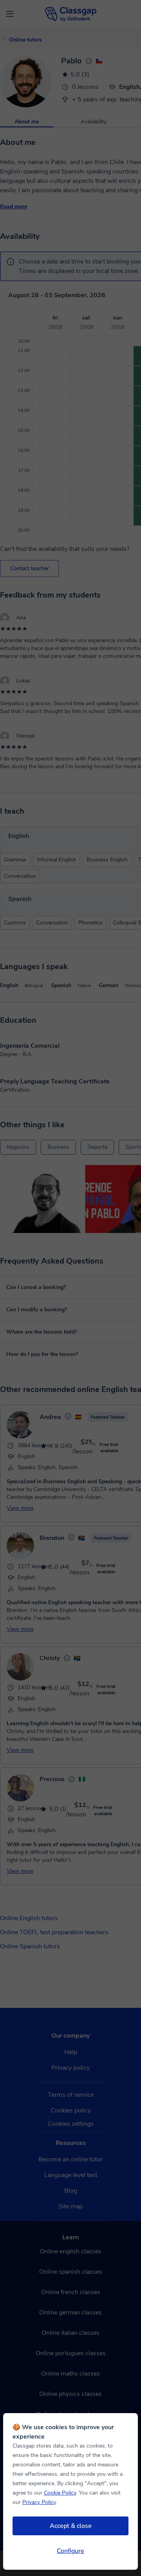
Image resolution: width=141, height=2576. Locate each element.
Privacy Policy (39, 2502)
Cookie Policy (60, 2493)
